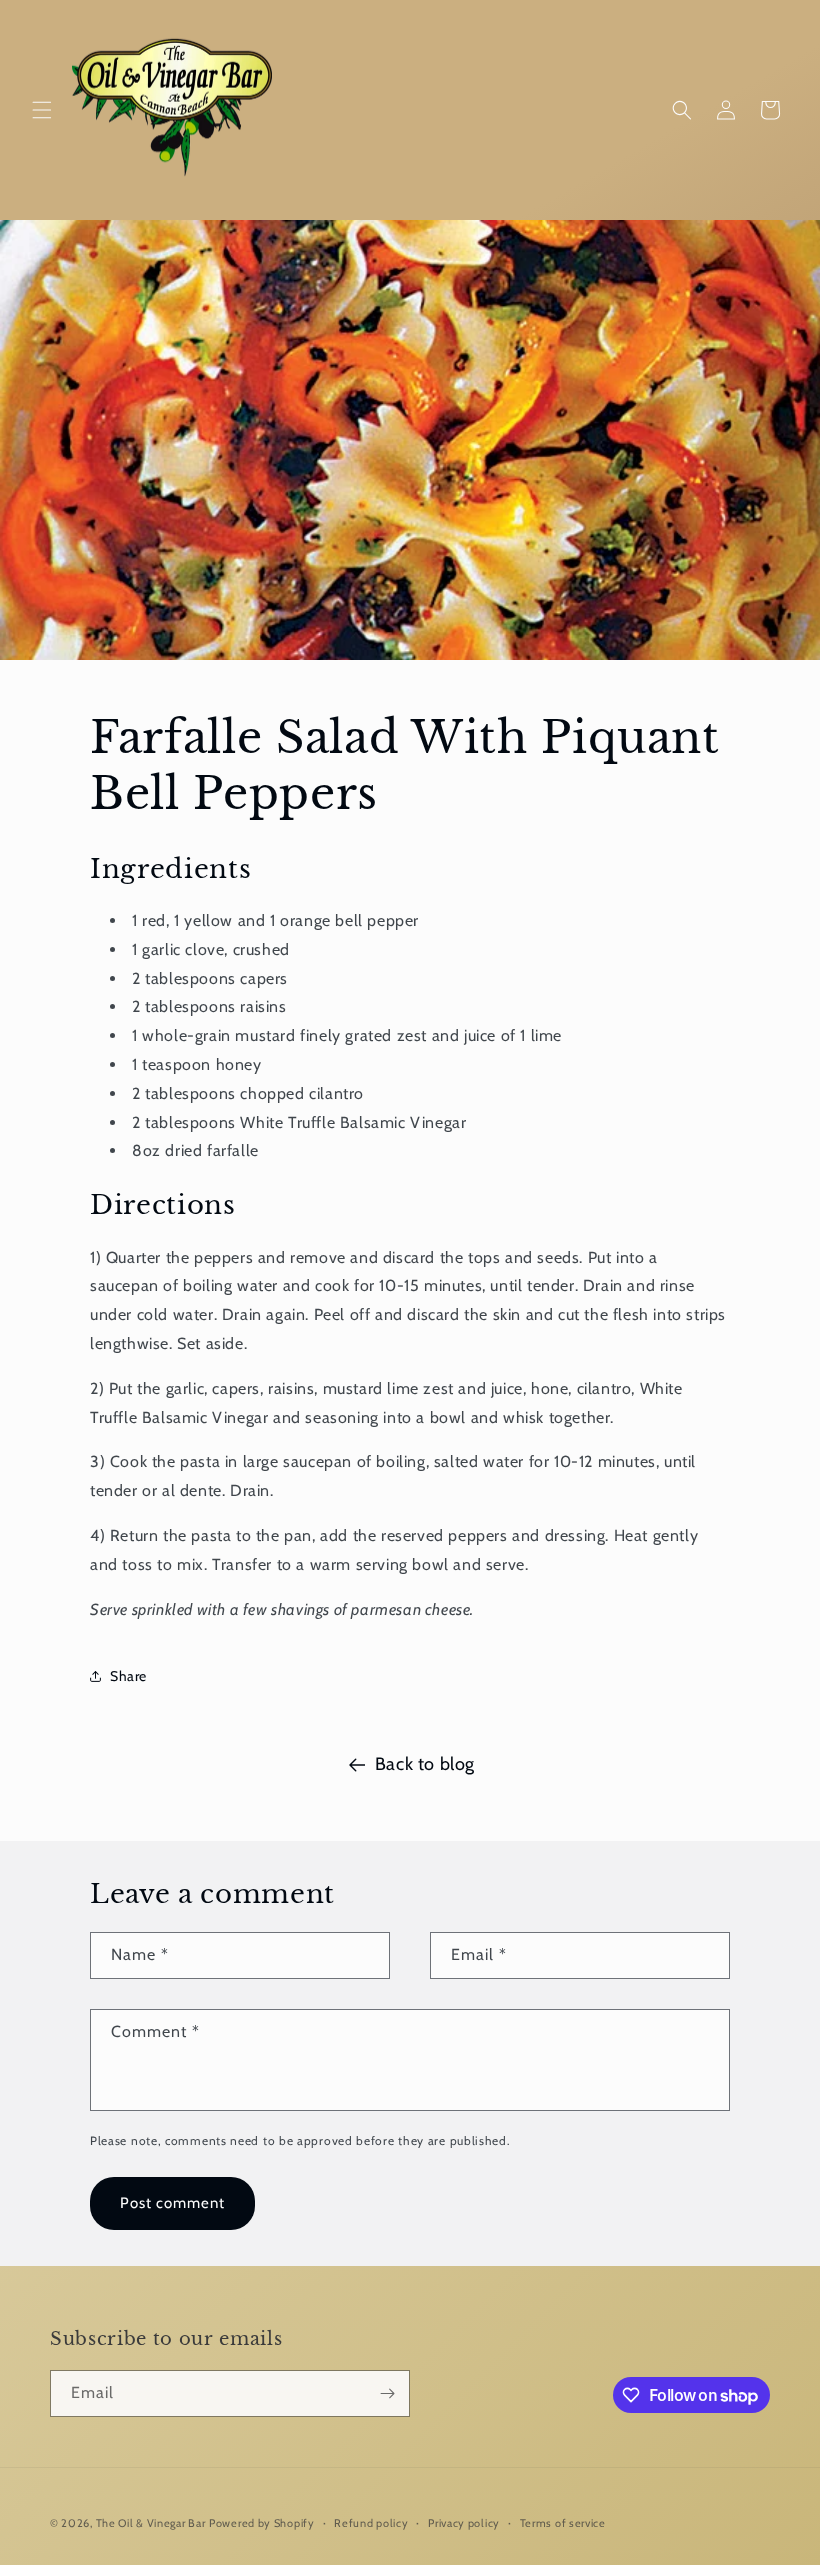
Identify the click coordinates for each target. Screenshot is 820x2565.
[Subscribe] (387, 2393)
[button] (42, 110)
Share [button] (128, 1676)
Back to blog (425, 1764)
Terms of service (563, 2523)
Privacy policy (464, 2523)
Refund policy (371, 2523)
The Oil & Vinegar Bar (151, 2523)
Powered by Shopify (262, 2523)
